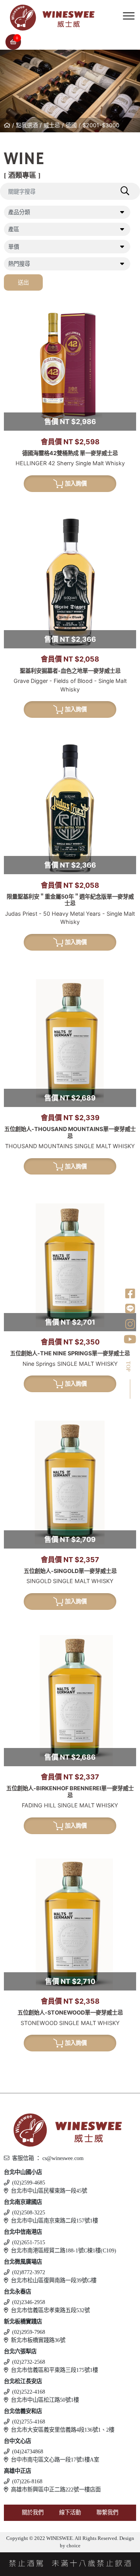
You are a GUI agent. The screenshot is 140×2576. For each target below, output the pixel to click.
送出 (23, 282)
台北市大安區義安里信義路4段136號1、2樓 (63, 2430)
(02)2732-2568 (29, 2362)
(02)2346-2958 (29, 2302)
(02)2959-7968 (29, 2332)
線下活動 (70, 2512)
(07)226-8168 (27, 2481)
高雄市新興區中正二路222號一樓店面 (56, 2489)
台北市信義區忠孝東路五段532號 (50, 2310)
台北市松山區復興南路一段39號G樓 (54, 2280)
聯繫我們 (107, 2512)
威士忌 (52, 125)
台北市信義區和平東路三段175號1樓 (54, 2370)
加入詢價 (76, 483)
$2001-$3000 (101, 125)
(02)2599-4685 (29, 2183)
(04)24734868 (28, 2451)
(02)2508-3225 (29, 2212)
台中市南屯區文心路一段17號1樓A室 (55, 2460)
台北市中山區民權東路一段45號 (49, 2191)
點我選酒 (27, 125)
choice (73, 2546)
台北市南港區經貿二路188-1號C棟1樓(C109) (64, 2250)
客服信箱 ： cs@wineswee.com (48, 2158)
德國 (71, 125)
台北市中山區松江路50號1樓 (45, 2400)
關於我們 (33, 2512)
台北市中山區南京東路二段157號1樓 (54, 2221)
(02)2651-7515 (29, 2242)
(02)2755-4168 (29, 2422)
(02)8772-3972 (29, 2272)
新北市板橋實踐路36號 (38, 2340)
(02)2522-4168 (29, 2392)
